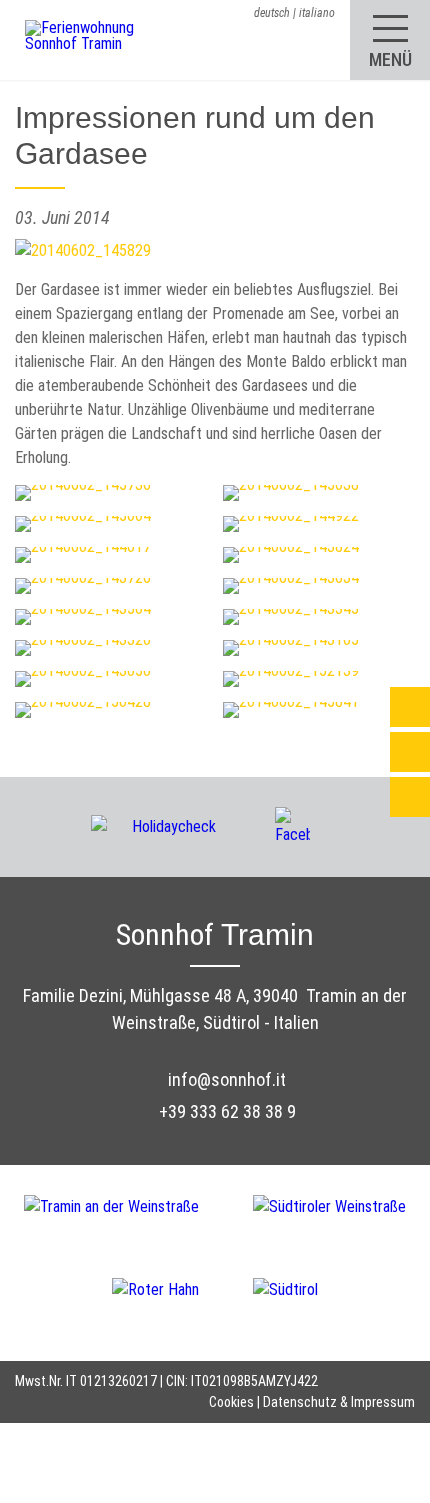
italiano (317, 13)
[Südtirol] (285, 1288)
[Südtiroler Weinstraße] (329, 1220)
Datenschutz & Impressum (339, 1402)
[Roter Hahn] (182, 1288)
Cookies (231, 1402)
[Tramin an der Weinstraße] (138, 1220)
